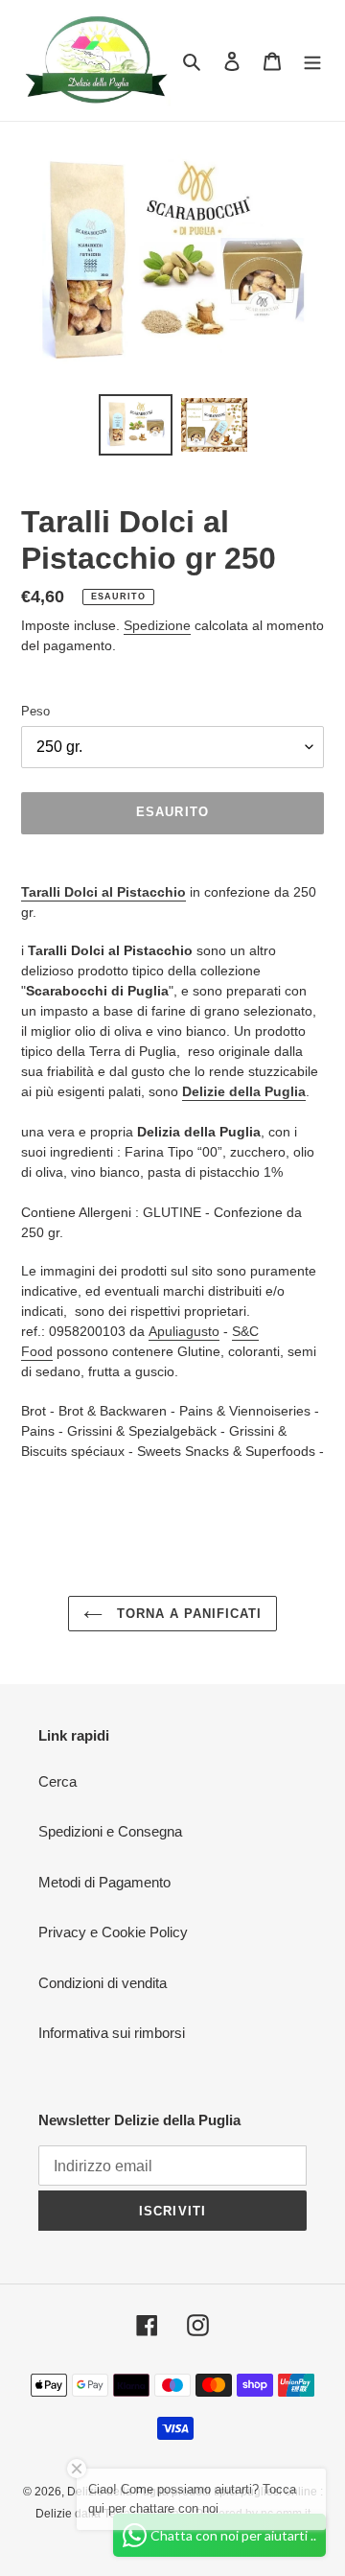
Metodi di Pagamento (104, 1882)
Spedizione (157, 625)
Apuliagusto (184, 1331)
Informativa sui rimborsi (112, 2033)
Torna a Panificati (187, 1614)
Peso (35, 711)
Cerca (57, 1781)
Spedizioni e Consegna (110, 1831)
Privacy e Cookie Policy (113, 1932)
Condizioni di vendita (103, 1983)
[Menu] (312, 61)
